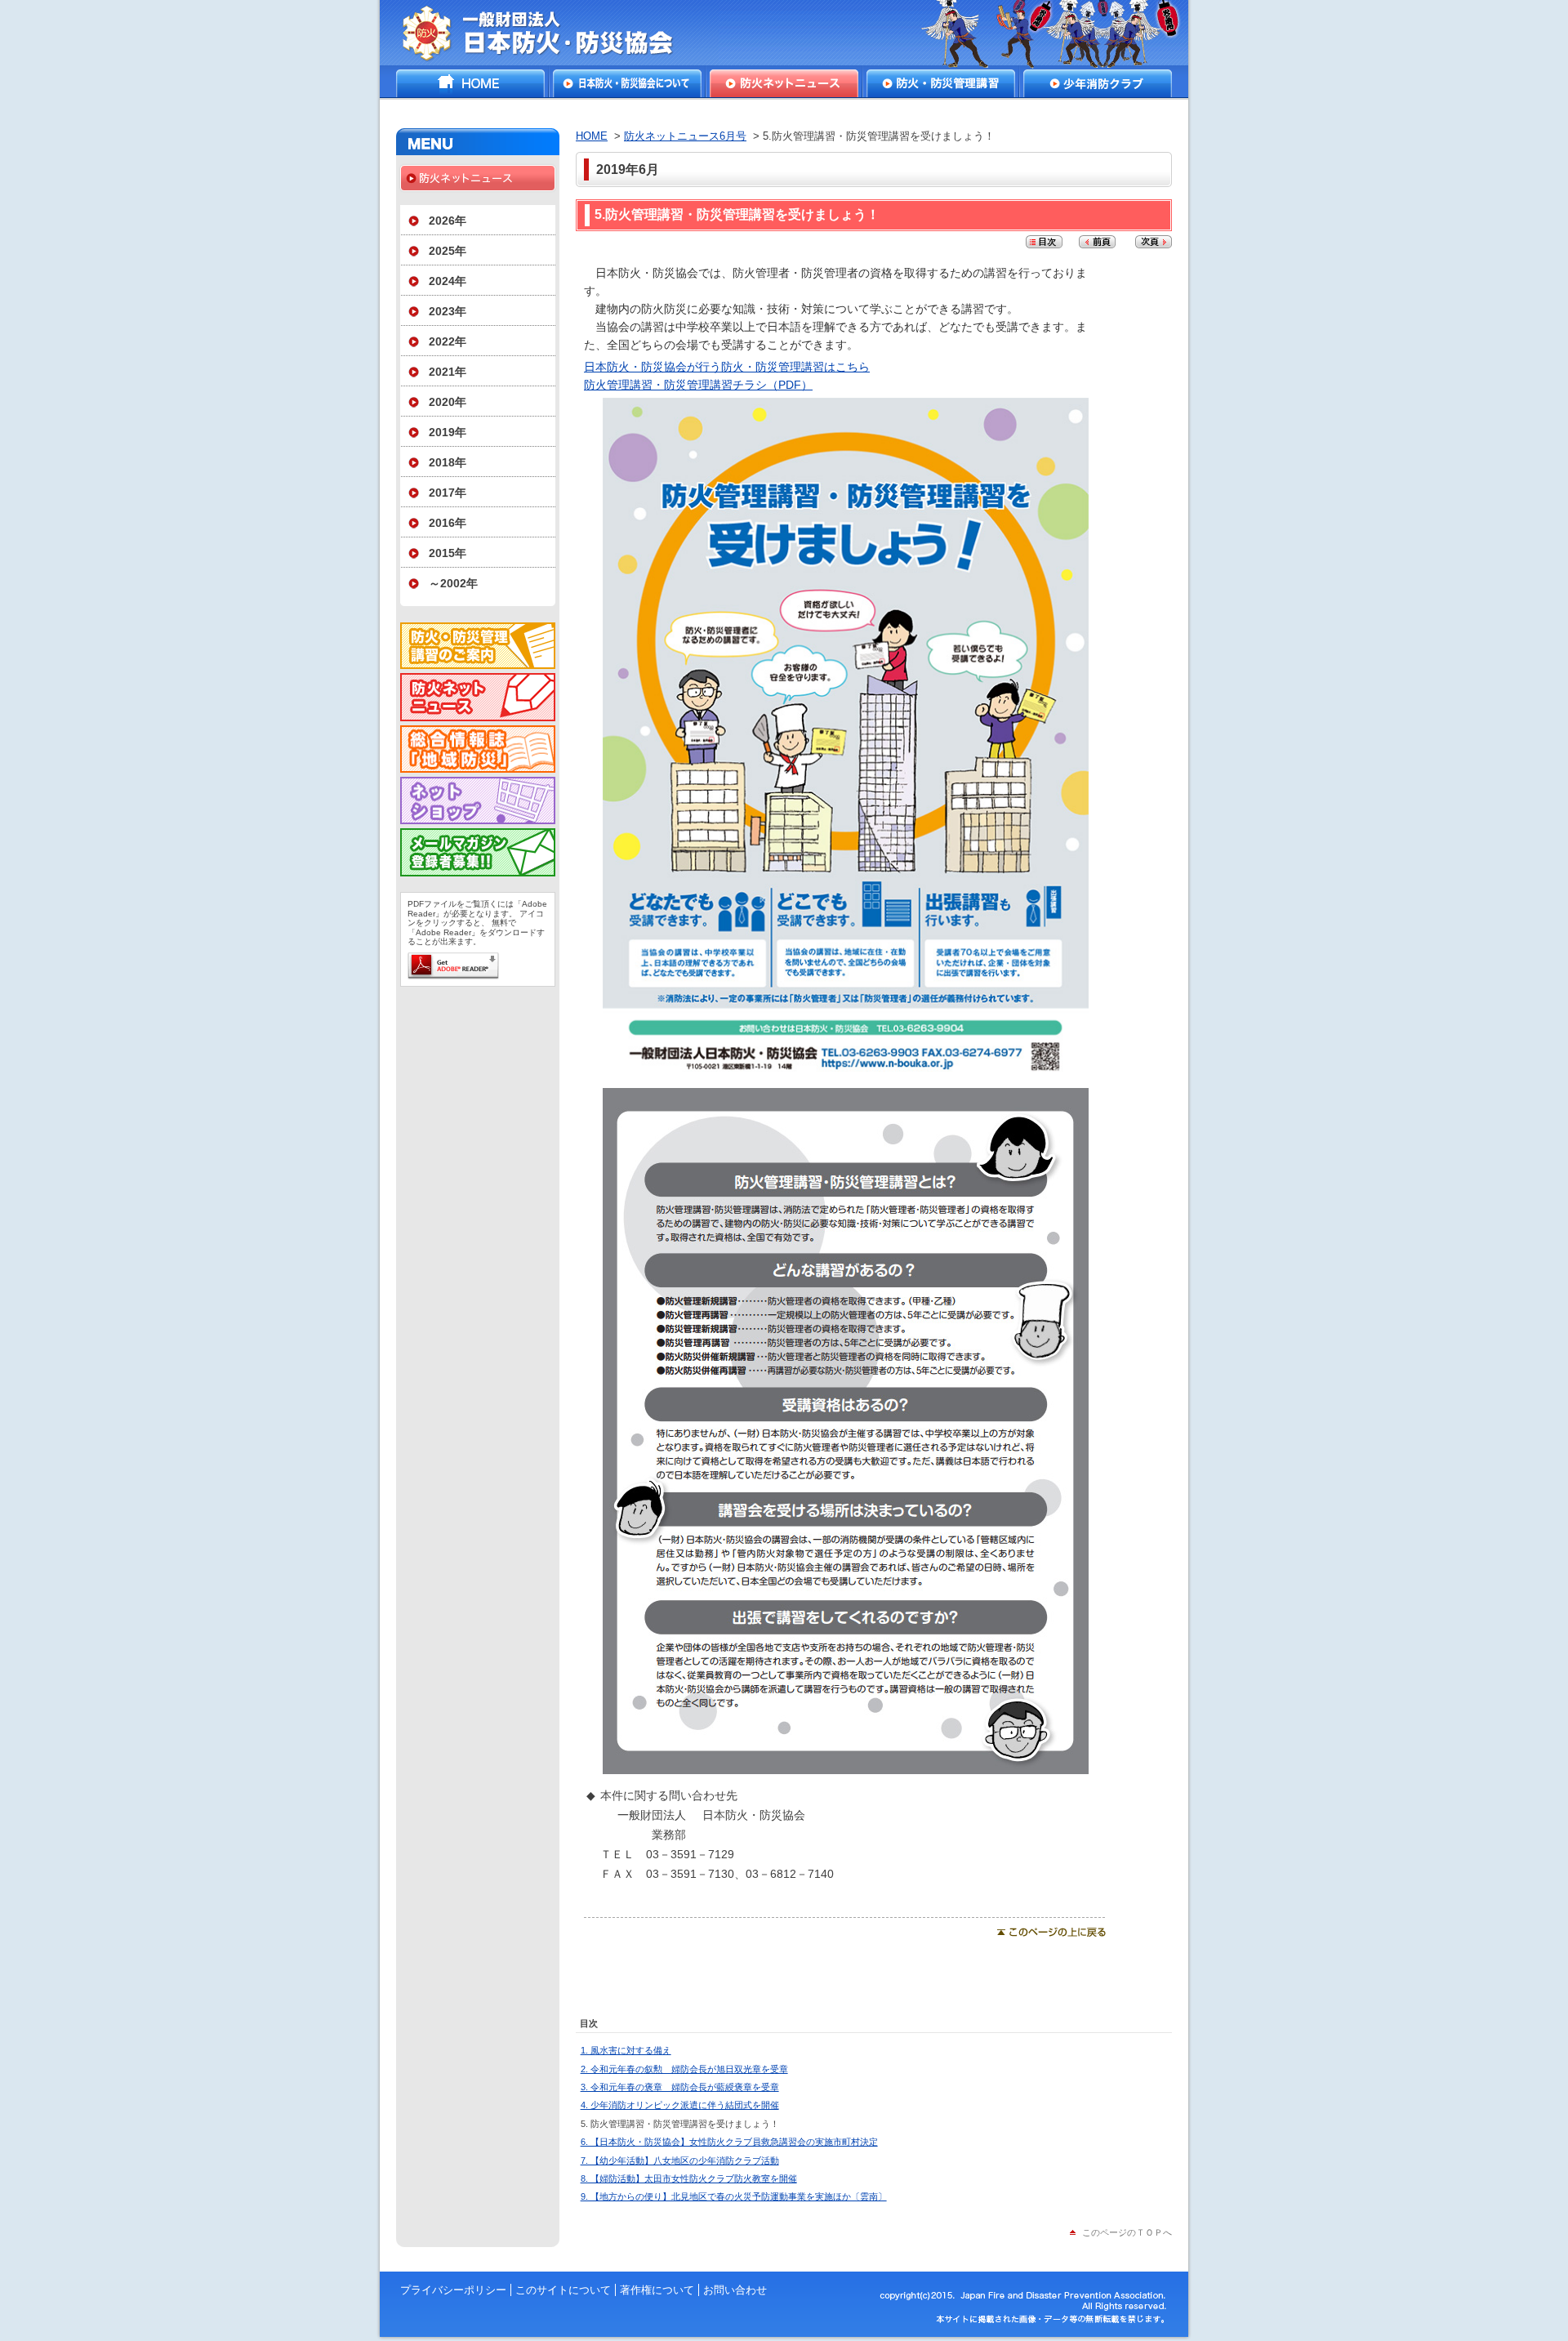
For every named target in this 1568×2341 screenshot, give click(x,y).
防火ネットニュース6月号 (685, 136)
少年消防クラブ (1098, 83)
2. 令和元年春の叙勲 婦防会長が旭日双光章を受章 (684, 2069)
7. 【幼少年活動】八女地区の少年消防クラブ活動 (680, 2160)
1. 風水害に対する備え (626, 2050)
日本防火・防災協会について (627, 83)
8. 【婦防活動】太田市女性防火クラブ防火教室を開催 (689, 2178)
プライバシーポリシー (453, 2290)
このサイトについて (563, 2290)
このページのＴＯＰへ (1127, 2232)
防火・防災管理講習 (941, 83)
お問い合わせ (735, 2290)
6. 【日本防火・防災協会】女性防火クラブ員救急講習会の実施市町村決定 (729, 2142)
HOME (470, 83)
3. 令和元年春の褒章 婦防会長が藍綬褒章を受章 (680, 2087)
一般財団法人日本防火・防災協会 (549, 33)
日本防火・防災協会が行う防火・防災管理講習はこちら (727, 367)
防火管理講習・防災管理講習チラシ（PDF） (698, 385)
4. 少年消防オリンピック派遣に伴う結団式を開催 (680, 2105)
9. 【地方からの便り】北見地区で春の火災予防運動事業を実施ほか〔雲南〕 (734, 2196)
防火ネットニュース (784, 83)
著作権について (657, 2290)
